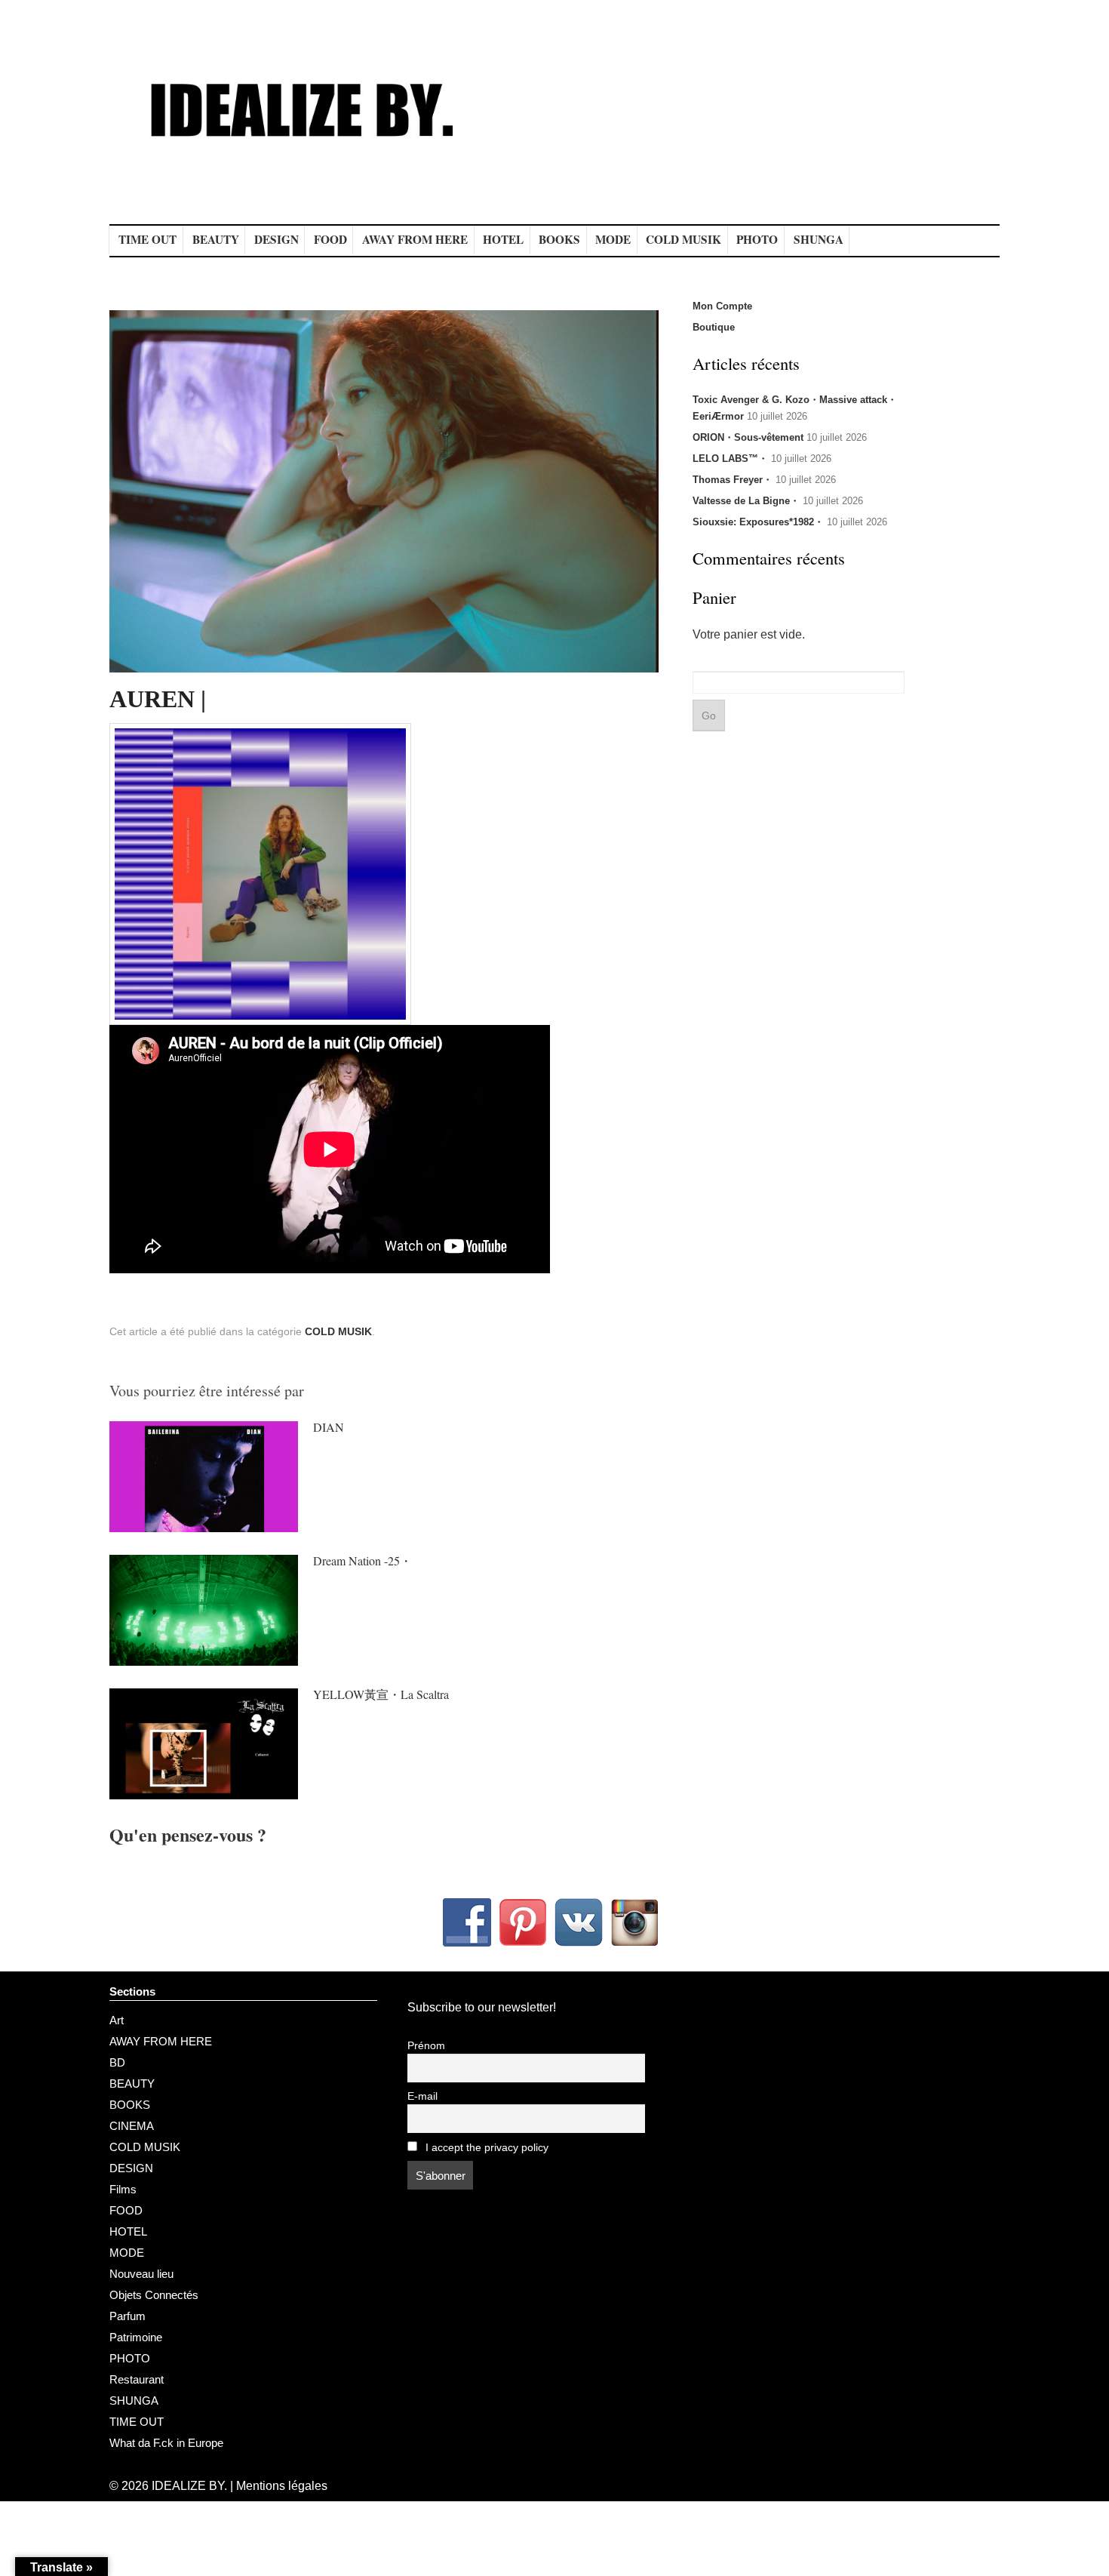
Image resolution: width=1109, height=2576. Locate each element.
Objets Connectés (154, 2295)
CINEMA (132, 2126)
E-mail (422, 2096)
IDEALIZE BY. (189, 2486)
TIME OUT (147, 239)
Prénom (426, 2046)
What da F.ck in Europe (166, 2443)
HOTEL (503, 239)
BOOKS (559, 239)
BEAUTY (216, 239)
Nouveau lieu (141, 2274)
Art (117, 2020)
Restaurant (137, 2379)
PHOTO (757, 239)
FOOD (330, 239)
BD (117, 2062)
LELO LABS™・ (730, 459)
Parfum (127, 2316)
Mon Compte (722, 306)
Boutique (714, 327)
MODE (613, 239)
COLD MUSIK (684, 239)
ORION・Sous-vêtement (748, 437)
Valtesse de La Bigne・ (746, 501)
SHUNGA (819, 239)
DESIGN (276, 239)
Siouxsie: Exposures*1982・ (758, 522)
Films (123, 2189)
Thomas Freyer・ (733, 480)
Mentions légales (282, 2486)
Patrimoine (136, 2337)
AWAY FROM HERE (415, 239)
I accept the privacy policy (485, 2148)
